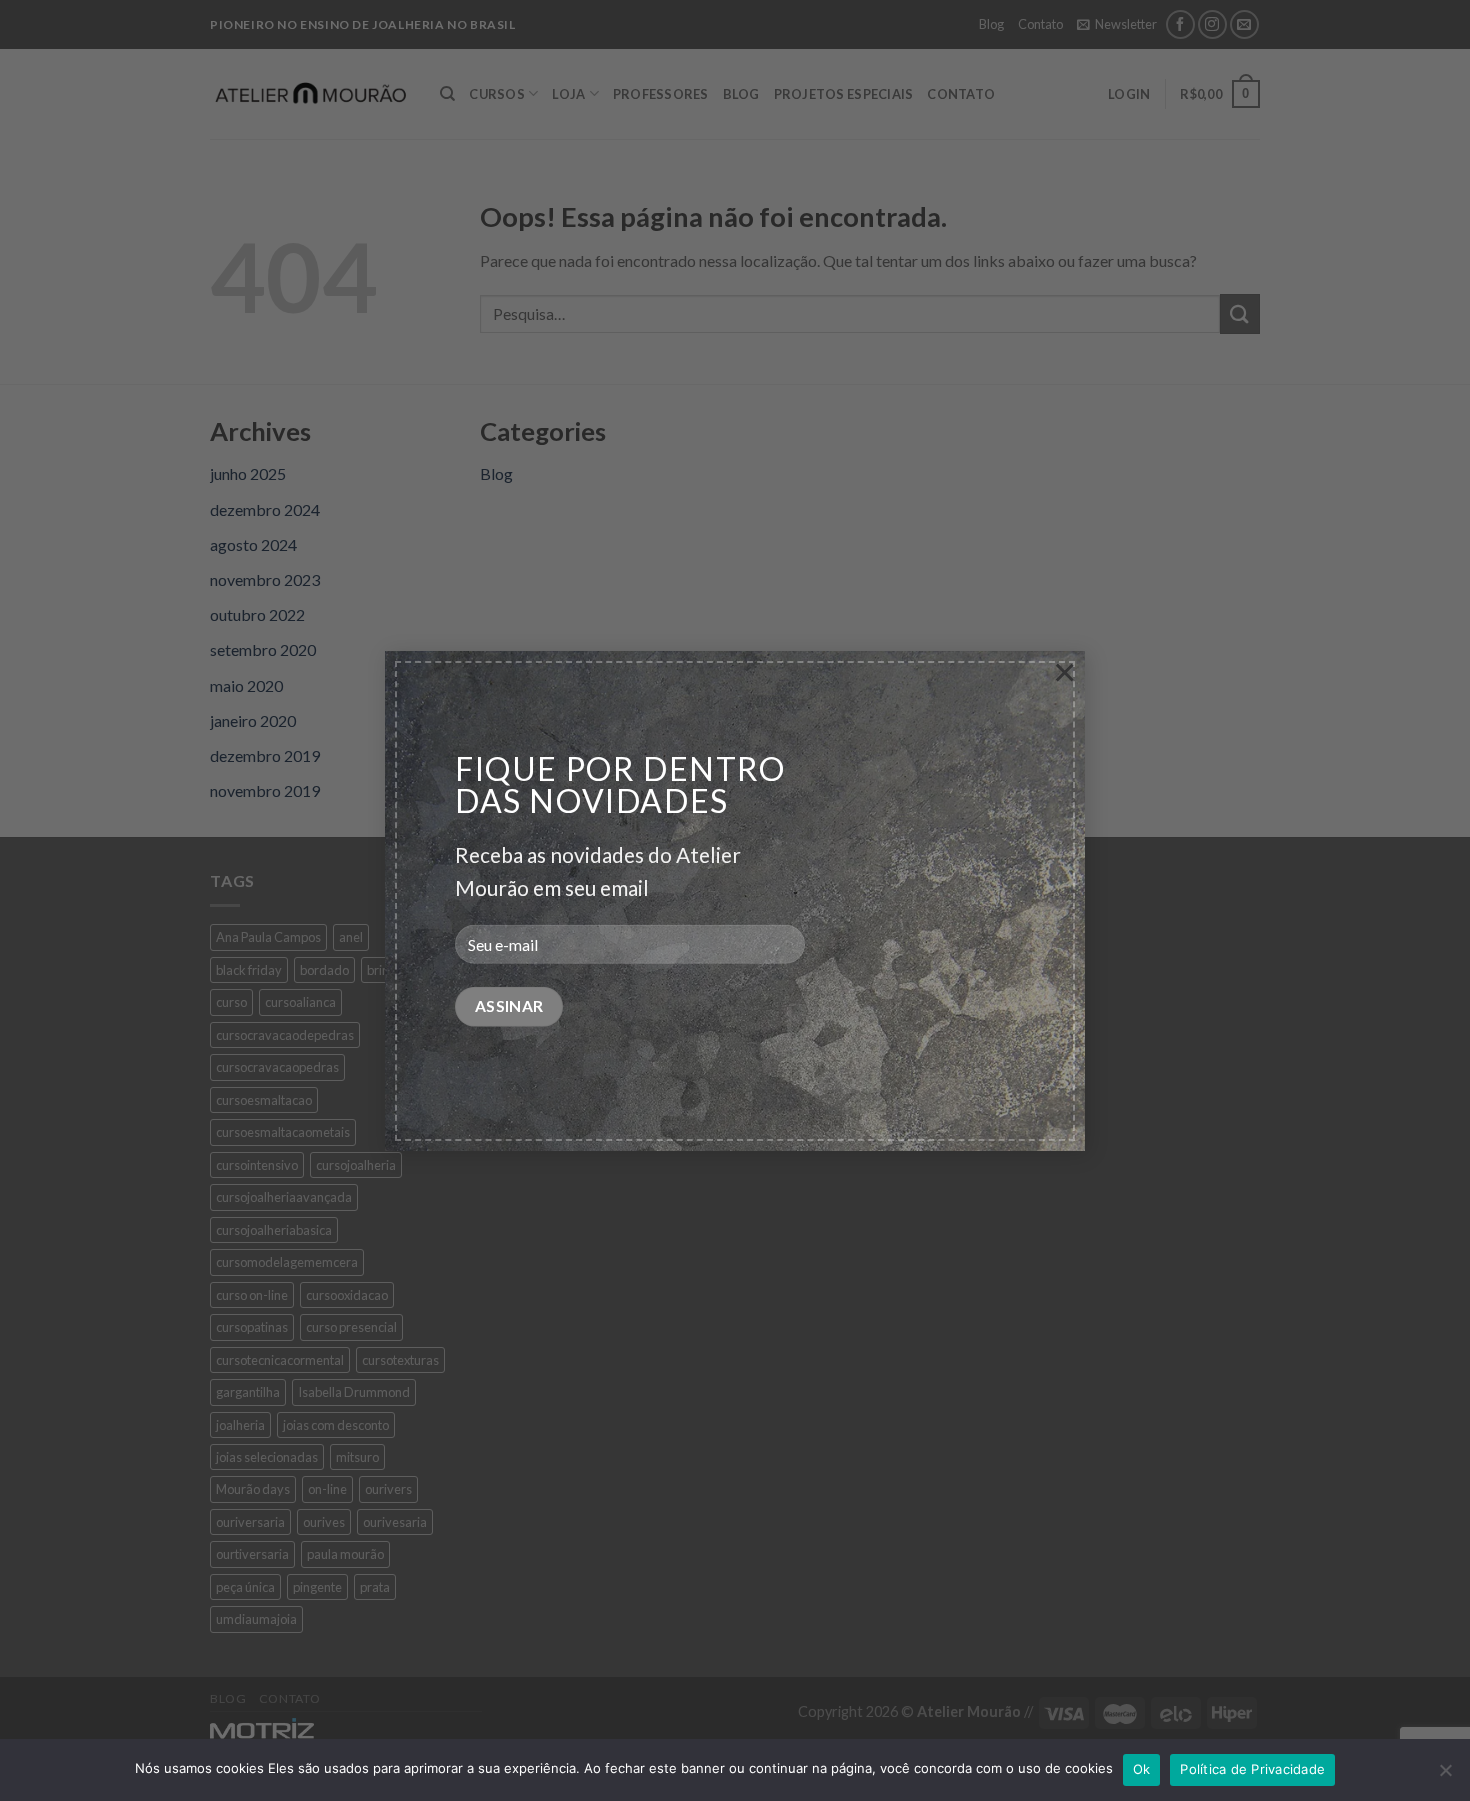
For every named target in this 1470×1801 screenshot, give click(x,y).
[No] (1445, 1776)
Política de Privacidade (1252, 1769)
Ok (1142, 1769)
